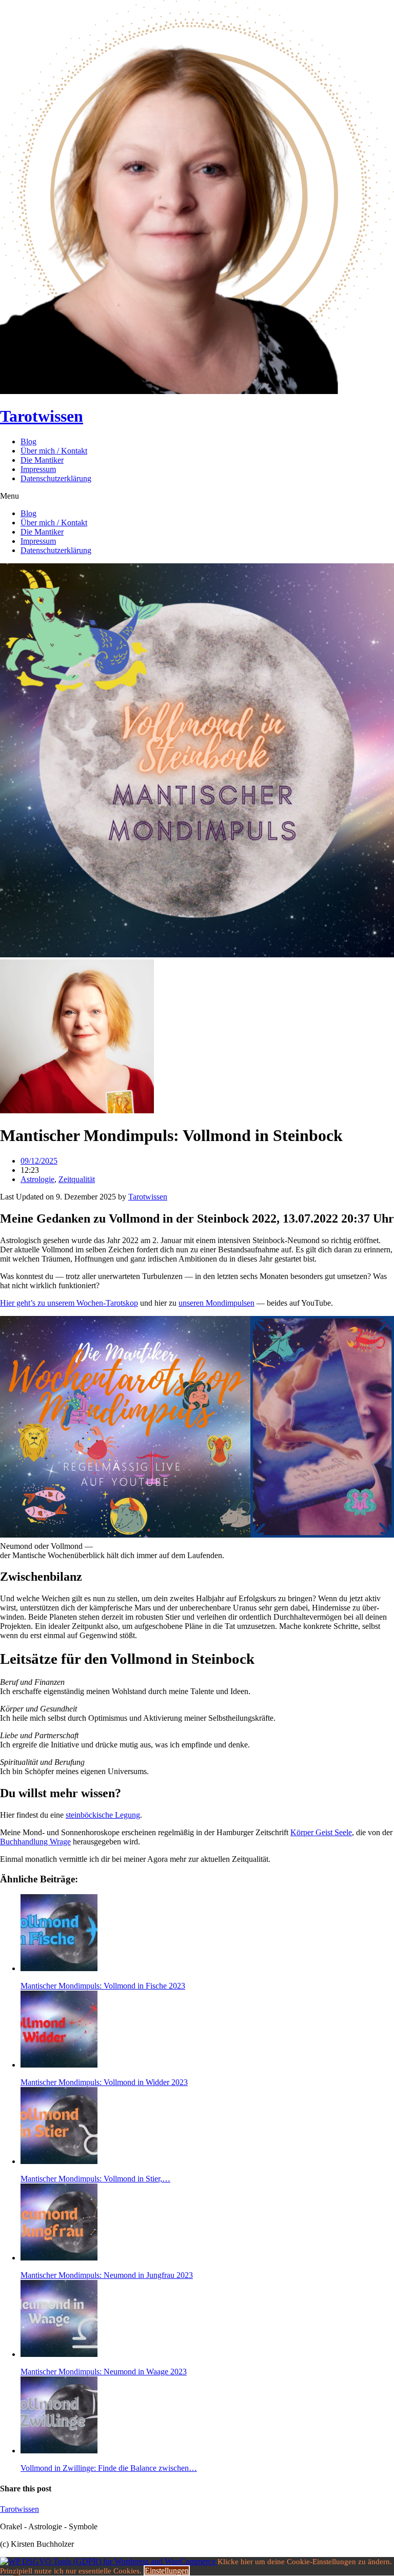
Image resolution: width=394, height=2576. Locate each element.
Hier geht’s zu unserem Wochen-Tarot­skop (69, 1303)
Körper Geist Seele (321, 1832)
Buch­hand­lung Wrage (35, 1842)
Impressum (38, 469)
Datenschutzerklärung (56, 478)
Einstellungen (167, 2571)
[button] (197, 496)
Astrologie (37, 1179)
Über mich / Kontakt (54, 451)
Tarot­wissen (148, 1197)
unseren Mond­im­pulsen (216, 1303)
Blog (28, 441)
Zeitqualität (77, 1179)
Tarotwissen (42, 416)
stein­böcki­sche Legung (103, 1815)
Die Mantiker (42, 460)
